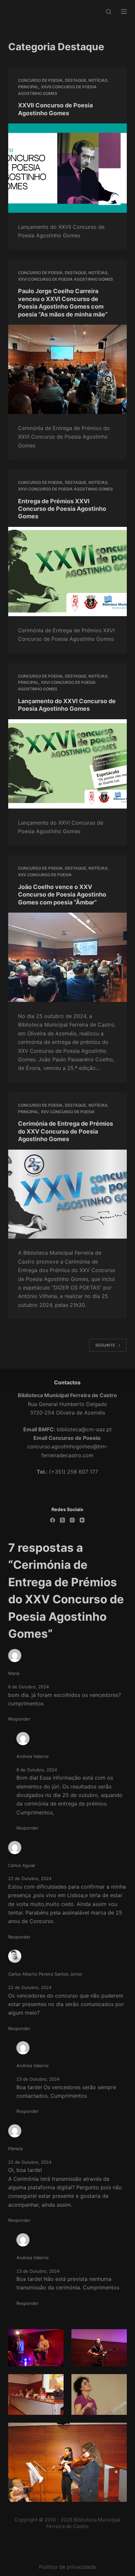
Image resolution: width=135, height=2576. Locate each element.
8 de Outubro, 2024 (29, 1687)
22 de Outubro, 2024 (30, 1878)
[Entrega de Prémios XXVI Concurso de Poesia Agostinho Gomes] (68, 572)
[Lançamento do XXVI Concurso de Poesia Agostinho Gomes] (68, 764)
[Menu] (124, 11)
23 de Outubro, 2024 (38, 2079)
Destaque (76, 80)
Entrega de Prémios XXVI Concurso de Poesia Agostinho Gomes (62, 509)
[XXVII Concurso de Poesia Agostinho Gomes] (68, 168)
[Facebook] (53, 1520)
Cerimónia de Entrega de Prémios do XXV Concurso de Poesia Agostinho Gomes (66, 1131)
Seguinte (105, 1345)
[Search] (109, 12)
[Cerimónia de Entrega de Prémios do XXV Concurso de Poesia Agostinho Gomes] (68, 1194)
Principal (28, 87)
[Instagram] (72, 1520)
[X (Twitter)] (62, 1520)
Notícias (98, 80)
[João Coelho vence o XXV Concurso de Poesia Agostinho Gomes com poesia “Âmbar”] (68, 957)
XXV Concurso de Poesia (45, 875)
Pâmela (15, 2149)
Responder (19, 1719)
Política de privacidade (67, 2567)
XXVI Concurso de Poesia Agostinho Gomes (66, 279)
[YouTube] (82, 1520)
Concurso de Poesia (40, 80)
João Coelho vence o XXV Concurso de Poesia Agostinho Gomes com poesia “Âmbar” (62, 895)
